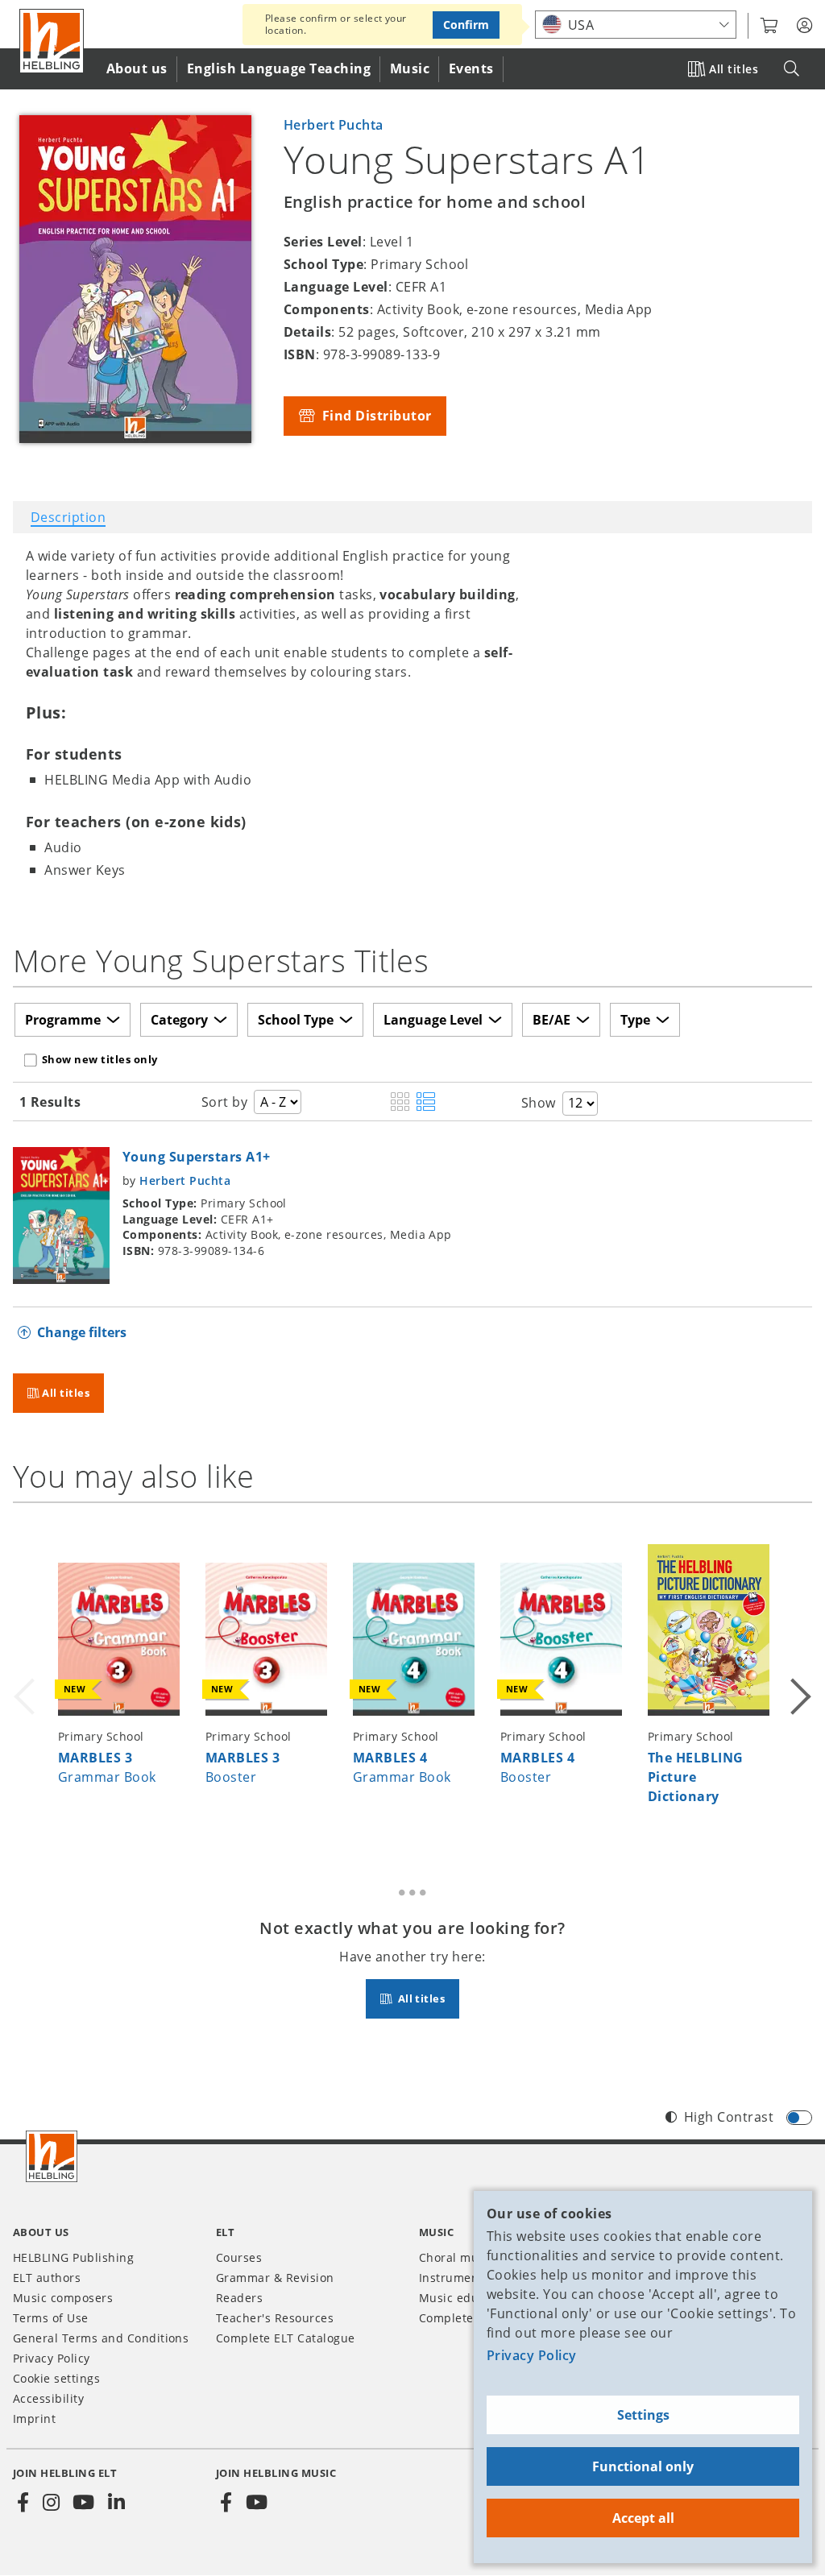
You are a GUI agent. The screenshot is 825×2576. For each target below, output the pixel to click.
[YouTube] (84, 2503)
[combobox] (636, 25)
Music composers (63, 2298)
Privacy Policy (532, 2355)
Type (635, 1020)
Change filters (82, 1332)
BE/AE (551, 1020)
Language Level (433, 1020)
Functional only (643, 2466)
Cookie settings (56, 2378)
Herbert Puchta (334, 125)
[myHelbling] (804, 26)
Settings (643, 2415)
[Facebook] (23, 2503)
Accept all (643, 2518)
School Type (296, 1020)
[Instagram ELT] (51, 2503)
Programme (63, 1020)
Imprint (34, 2419)
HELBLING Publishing (73, 2257)
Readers (239, 2298)
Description (68, 517)
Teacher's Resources (275, 2318)
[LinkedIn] (116, 2503)
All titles (734, 69)
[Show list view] (426, 1103)
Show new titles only (100, 1059)
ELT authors (47, 2278)
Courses (239, 2257)
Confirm (466, 25)
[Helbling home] (52, 2156)
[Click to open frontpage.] (52, 41)
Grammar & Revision (275, 2278)
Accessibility (48, 2398)
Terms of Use (51, 2318)
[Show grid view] (400, 1103)
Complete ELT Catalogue (286, 2338)
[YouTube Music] (256, 2503)
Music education (466, 2298)
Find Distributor (375, 416)
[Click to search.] (792, 69)
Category (179, 1020)
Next (799, 1676)
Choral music (457, 2257)
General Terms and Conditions (101, 2338)
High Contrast (729, 2117)
